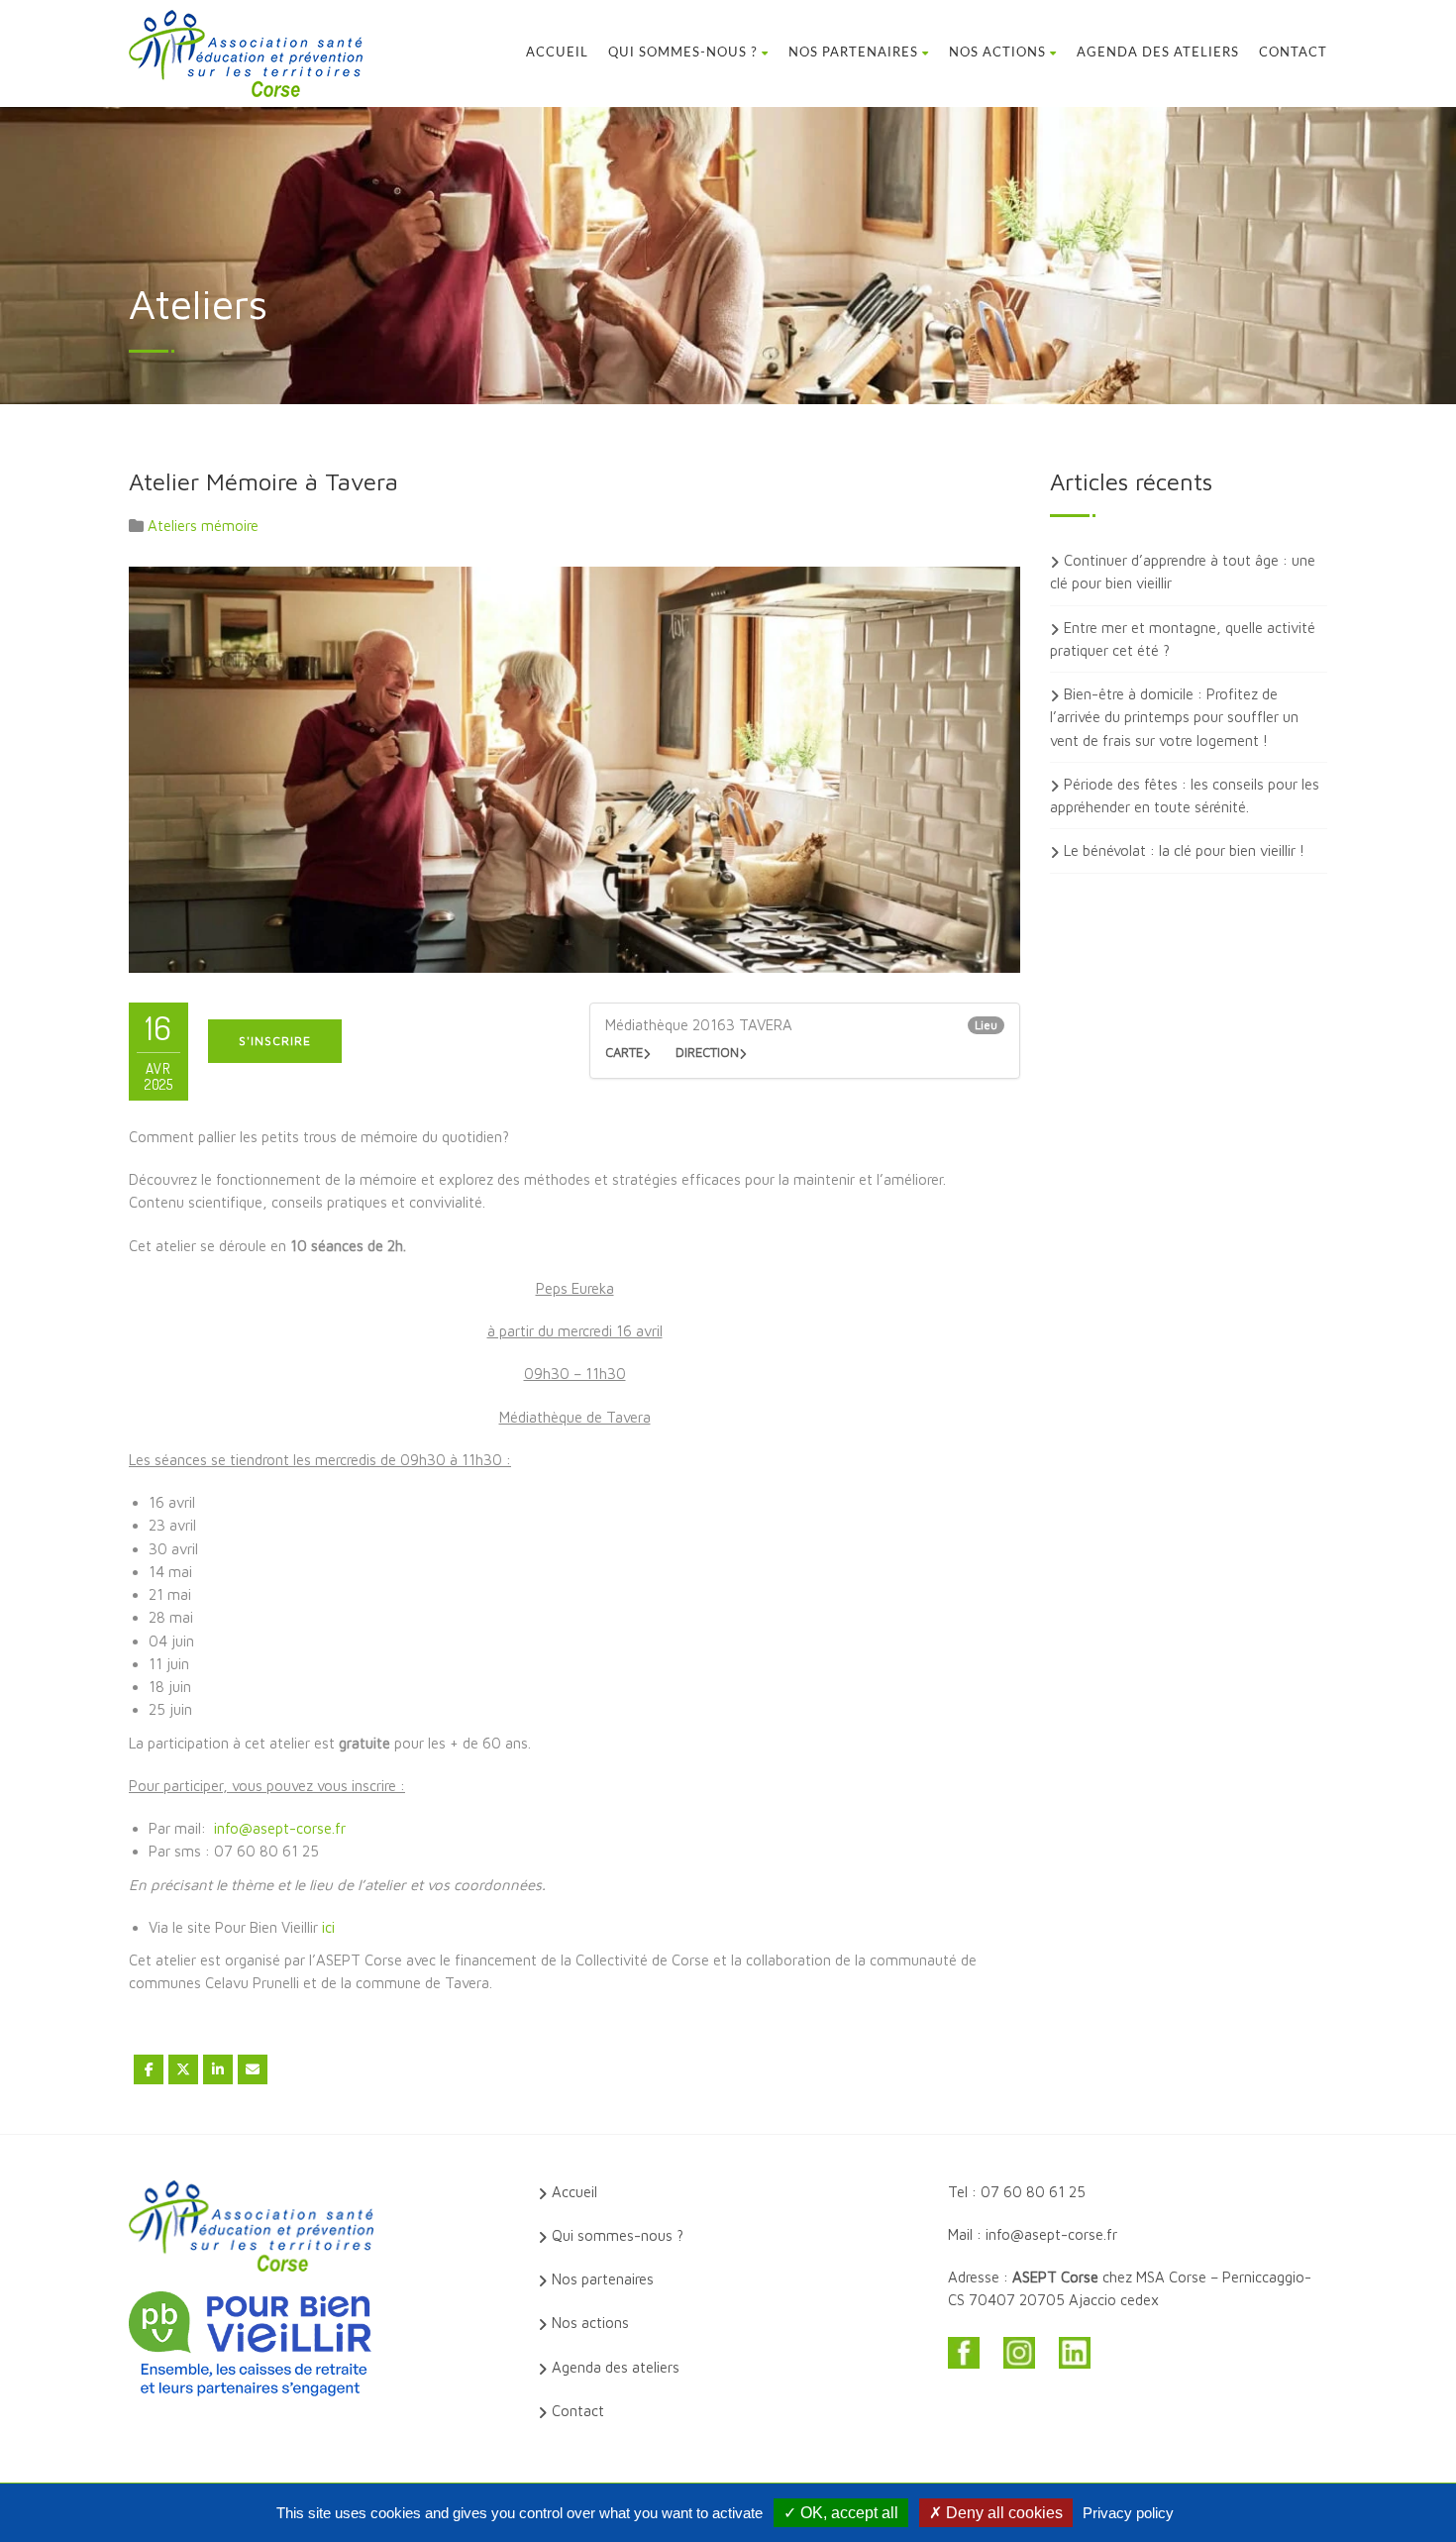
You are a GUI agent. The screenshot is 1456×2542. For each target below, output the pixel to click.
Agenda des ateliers (1158, 53)
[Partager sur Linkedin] (218, 2069)
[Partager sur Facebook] (149, 2069)
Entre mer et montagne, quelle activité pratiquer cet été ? (1183, 639)
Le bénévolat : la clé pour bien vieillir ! (1184, 850)
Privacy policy (1128, 2513)
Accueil (557, 53)
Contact (1293, 53)
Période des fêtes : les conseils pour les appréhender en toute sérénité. (1185, 795)
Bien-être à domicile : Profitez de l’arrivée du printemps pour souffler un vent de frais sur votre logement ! (1174, 717)
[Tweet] (183, 2069)
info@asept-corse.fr (280, 1828)
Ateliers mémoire (203, 526)
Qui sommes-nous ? (683, 53)
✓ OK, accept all (841, 2513)
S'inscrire (275, 1041)
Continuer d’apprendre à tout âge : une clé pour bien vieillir (1183, 572)
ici (330, 1927)
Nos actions (997, 53)
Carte (624, 1052)
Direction (707, 1052)
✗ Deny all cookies (996, 2513)
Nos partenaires (853, 53)
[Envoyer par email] (253, 2069)
